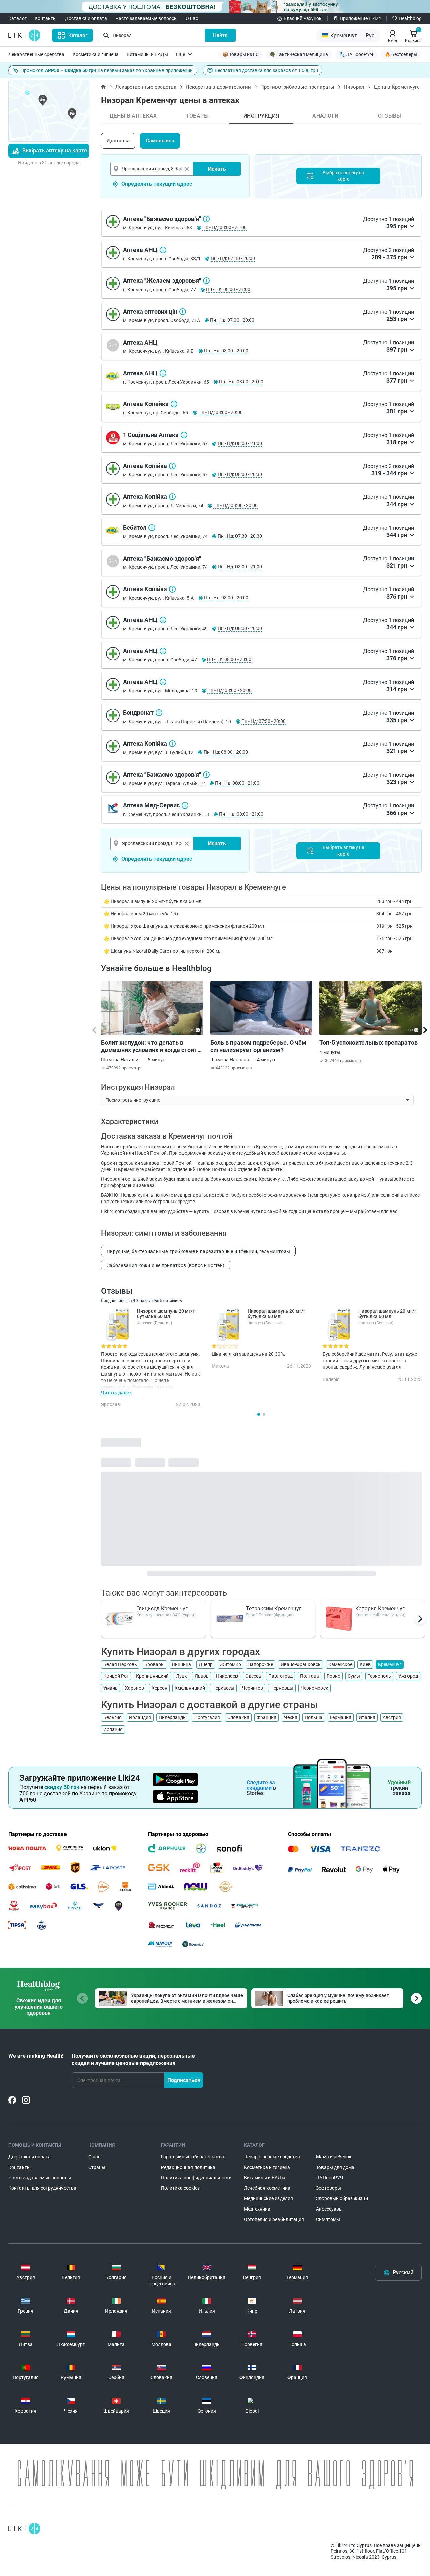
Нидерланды (173, 1717)
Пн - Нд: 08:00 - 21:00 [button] (224, 227)
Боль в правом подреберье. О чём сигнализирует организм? (258, 1046)
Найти (220, 35)
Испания (113, 1729)
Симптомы (328, 2219)
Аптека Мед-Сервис (185, 805)
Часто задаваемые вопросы (146, 18)
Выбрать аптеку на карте (55, 151)
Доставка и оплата (86, 18)
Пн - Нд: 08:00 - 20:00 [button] (226, 351)
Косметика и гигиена (96, 54)
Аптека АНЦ (163, 250)
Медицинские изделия (268, 2198)
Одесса (253, 1676)
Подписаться (184, 2080)
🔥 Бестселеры (401, 54)
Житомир (230, 1664)
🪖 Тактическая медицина (299, 54)
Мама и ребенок (334, 2157)
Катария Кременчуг (380, 1608)
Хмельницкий (190, 1688)
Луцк (182, 1676)
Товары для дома (335, 2167)
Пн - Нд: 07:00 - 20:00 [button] (232, 320)
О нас (192, 18)
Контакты (46, 18)
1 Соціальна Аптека (184, 435)
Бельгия (113, 1717)
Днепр (206, 1664)
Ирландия (140, 1717)
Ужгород (408, 1676)
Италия (367, 1717)
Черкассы (223, 1688)
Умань (111, 1688)
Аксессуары (329, 2209)
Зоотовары (329, 2188)
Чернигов (252, 1688)
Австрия (392, 1717)
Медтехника (257, 2209)
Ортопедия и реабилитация (274, 2219)
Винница (182, 1664)
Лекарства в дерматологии (218, 87)
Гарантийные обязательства (193, 2157)
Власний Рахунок (303, 18)
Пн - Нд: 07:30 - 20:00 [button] (233, 258)
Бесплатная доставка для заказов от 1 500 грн (266, 70)
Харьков (135, 1688)
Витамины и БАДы (147, 54)
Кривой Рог (116, 1676)
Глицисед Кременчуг (162, 1608)
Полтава (310, 1676)
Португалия (207, 1717)
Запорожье (261, 1664)
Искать (217, 169)
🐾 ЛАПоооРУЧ (356, 54)
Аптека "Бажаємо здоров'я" (206, 219)
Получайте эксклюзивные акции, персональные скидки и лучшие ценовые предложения (133, 2060)
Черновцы (282, 1688)
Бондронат (159, 713)
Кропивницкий (152, 1676)
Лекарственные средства (36, 54)
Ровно (333, 1676)
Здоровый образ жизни (342, 2198)
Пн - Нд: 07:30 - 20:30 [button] (240, 536)
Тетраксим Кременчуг (274, 1608)
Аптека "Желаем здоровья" (206, 281)
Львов (202, 1676)
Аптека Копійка (172, 466)
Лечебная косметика (267, 2188)
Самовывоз (160, 141)
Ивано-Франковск (301, 1664)
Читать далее (116, 1393)
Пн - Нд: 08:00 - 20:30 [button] (240, 474)
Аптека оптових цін (183, 312)
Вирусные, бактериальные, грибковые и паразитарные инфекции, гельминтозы (198, 1251)
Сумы (354, 1676)
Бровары (155, 1664)
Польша (314, 1717)
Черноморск (314, 1688)
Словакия (238, 1717)
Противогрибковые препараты (297, 87)
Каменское (340, 1664)
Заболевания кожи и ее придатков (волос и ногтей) (166, 1265)
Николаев (227, 1676)
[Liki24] (24, 2529)
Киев (365, 1664)
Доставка (118, 141)
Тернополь (379, 1676)
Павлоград (281, 1676)
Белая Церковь (120, 1664)
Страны (97, 2167)
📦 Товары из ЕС (241, 54)
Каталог (17, 18)
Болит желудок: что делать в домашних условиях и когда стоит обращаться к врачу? (149, 1046)
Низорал (354, 87)
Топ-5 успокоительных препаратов (369, 1042)
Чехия (291, 1717)
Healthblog (410, 18)
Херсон (159, 1688)
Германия (341, 1717)
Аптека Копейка (174, 404)
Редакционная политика (188, 2167)
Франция (267, 1717)
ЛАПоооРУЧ (330, 2178)
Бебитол (152, 528)
